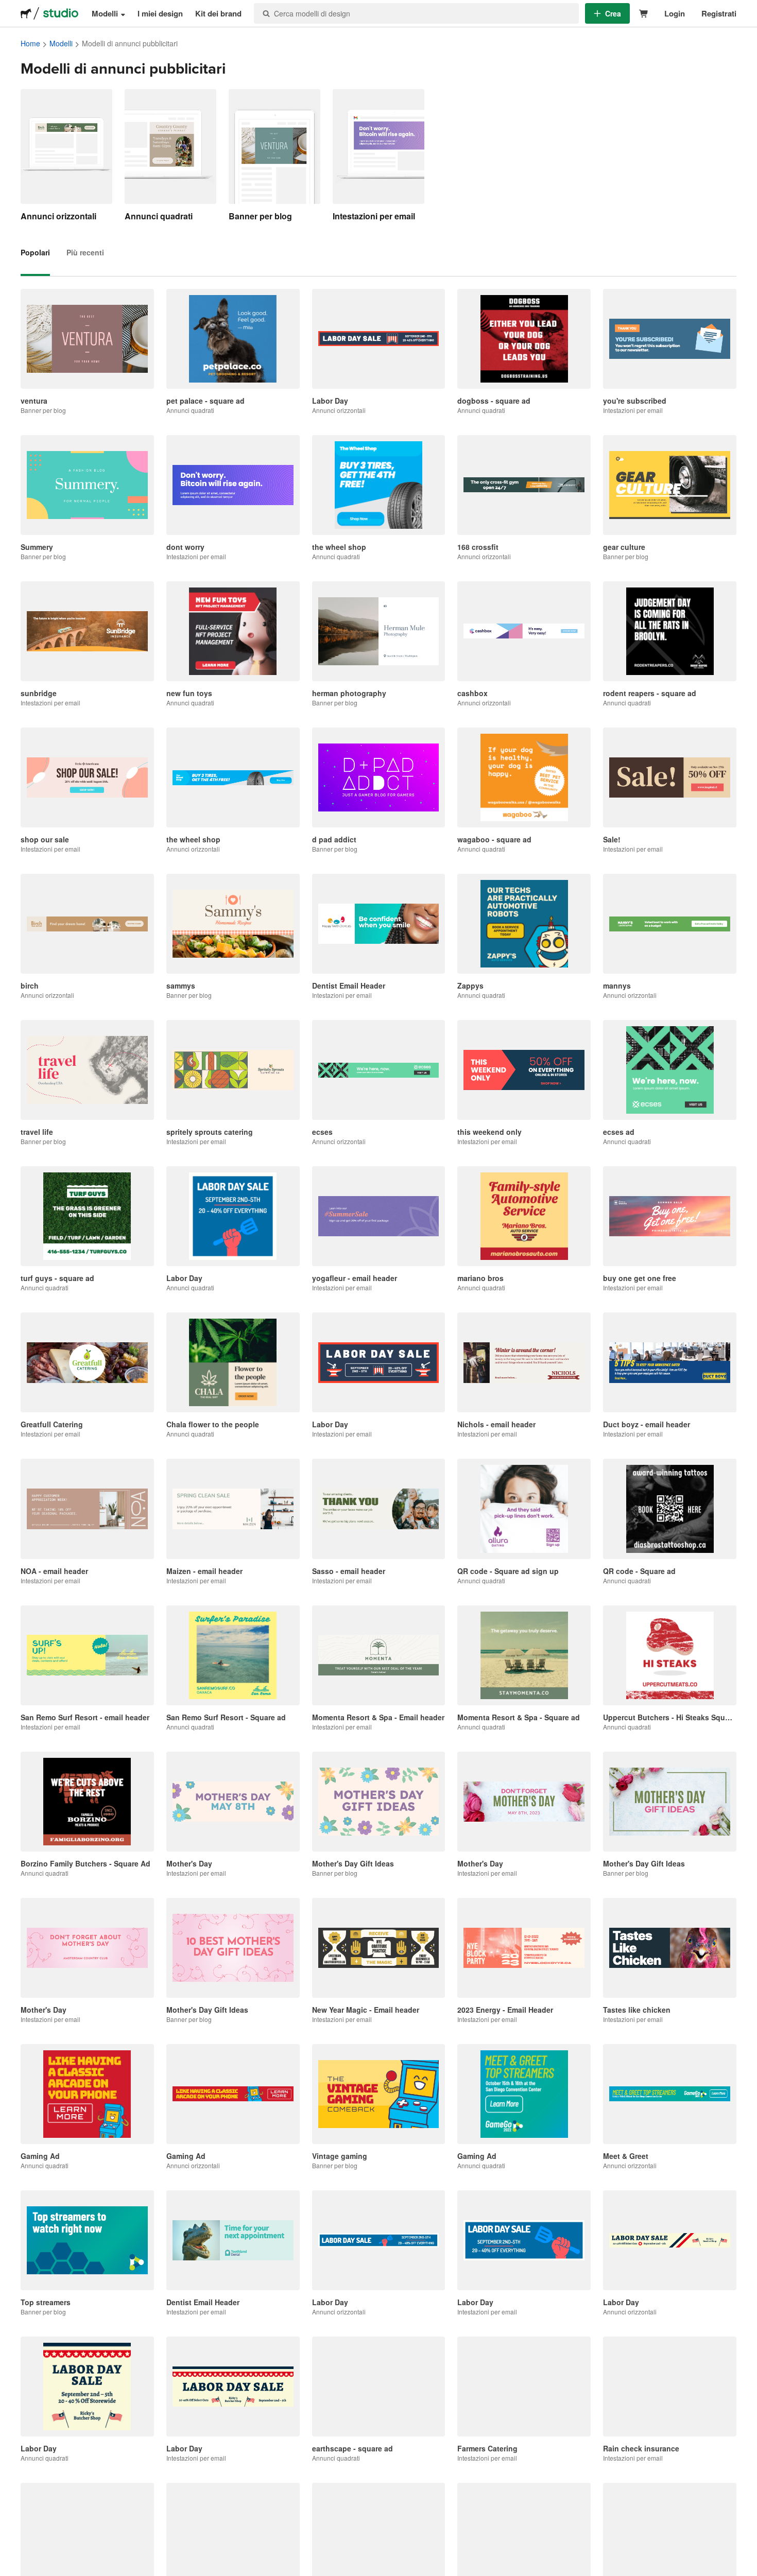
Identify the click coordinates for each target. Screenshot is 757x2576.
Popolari (35, 252)
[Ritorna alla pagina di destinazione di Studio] (61, 13)
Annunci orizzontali (58, 216)
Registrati (719, 13)
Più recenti (85, 252)
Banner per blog (260, 216)
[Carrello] (644, 14)
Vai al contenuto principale (8, 8)
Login (675, 13)
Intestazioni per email (374, 216)
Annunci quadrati (159, 216)
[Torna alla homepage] (26, 13)
